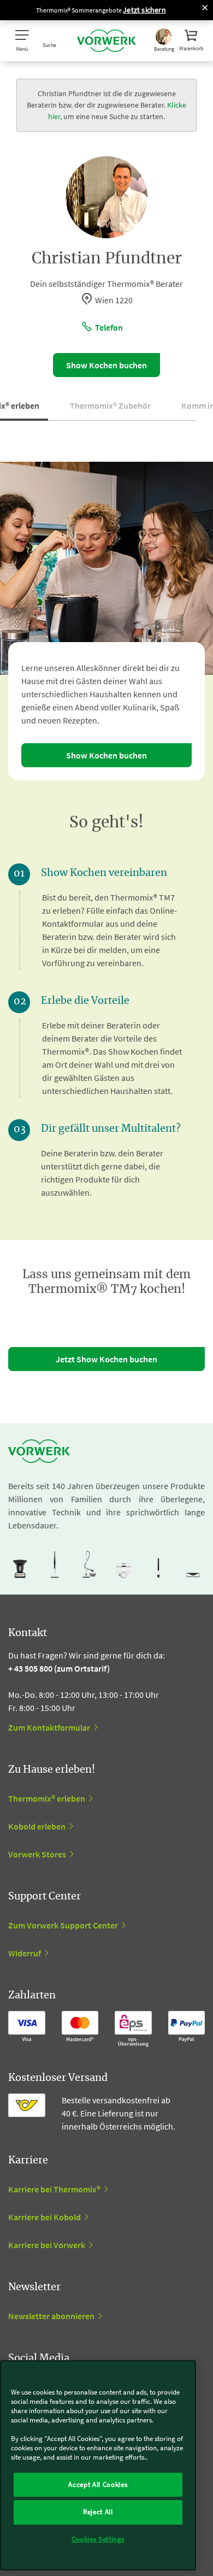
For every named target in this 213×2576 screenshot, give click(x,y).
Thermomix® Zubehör (110, 405)
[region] (98, 2465)
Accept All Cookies (98, 2484)
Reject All (98, 2512)
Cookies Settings (98, 2539)
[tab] (110, 410)
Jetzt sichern (144, 10)
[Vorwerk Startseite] (106, 41)
